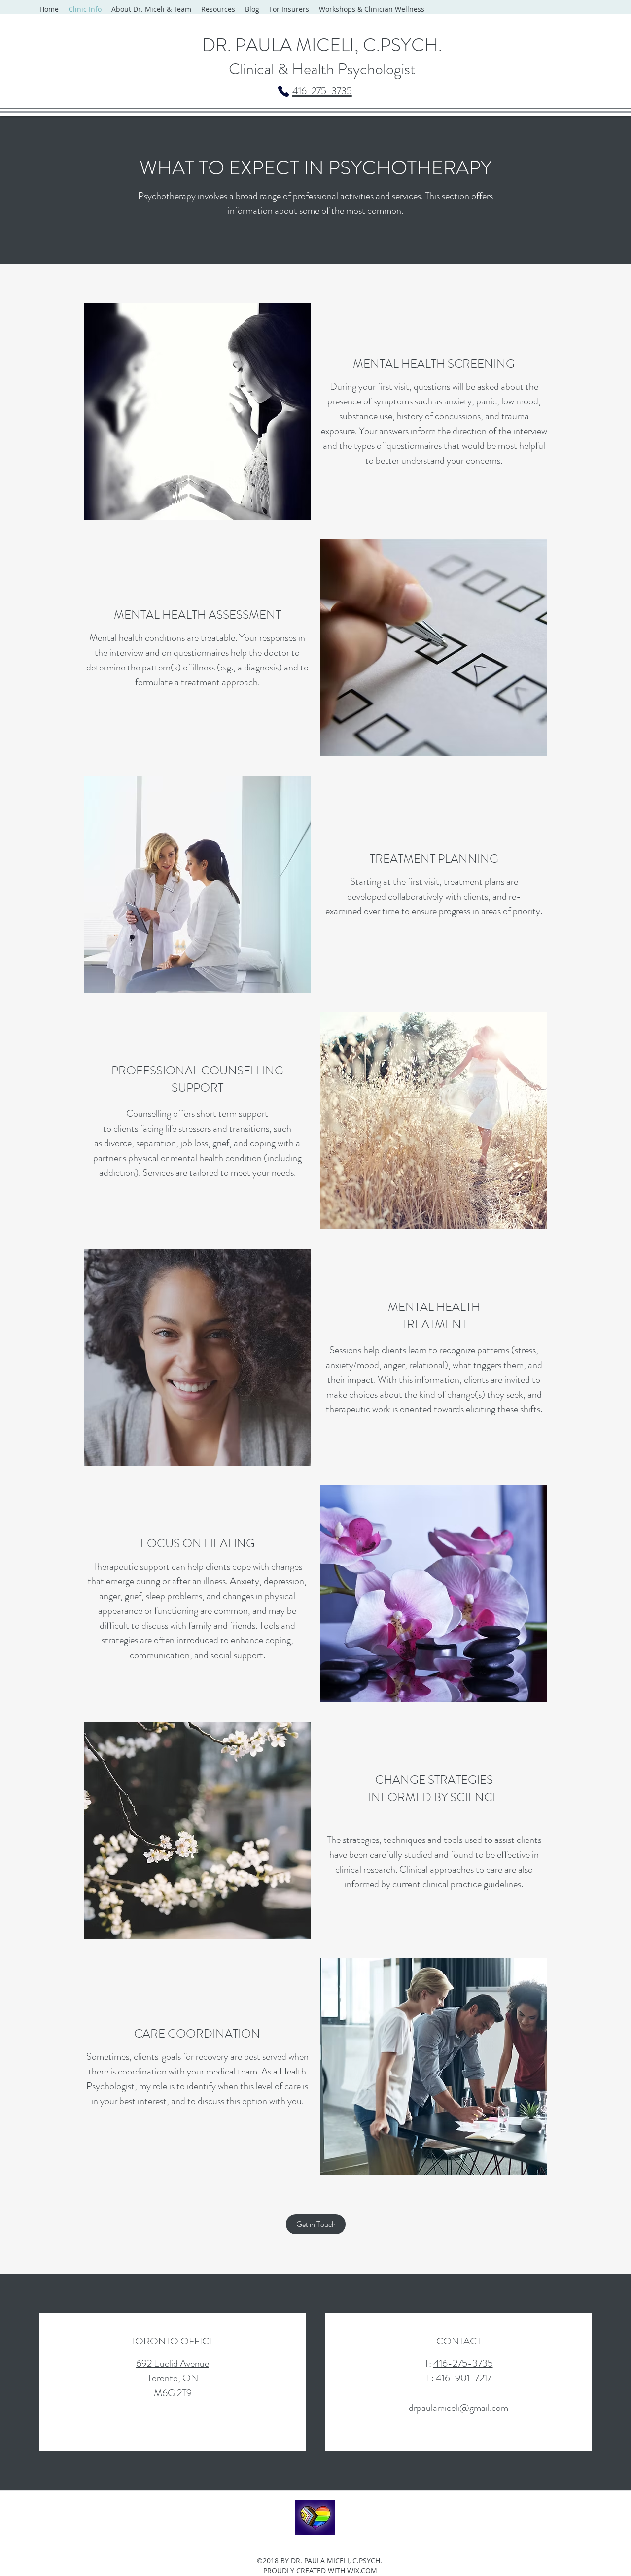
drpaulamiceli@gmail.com (458, 2408)
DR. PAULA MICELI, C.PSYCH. (322, 45)
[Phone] (283, 91)
